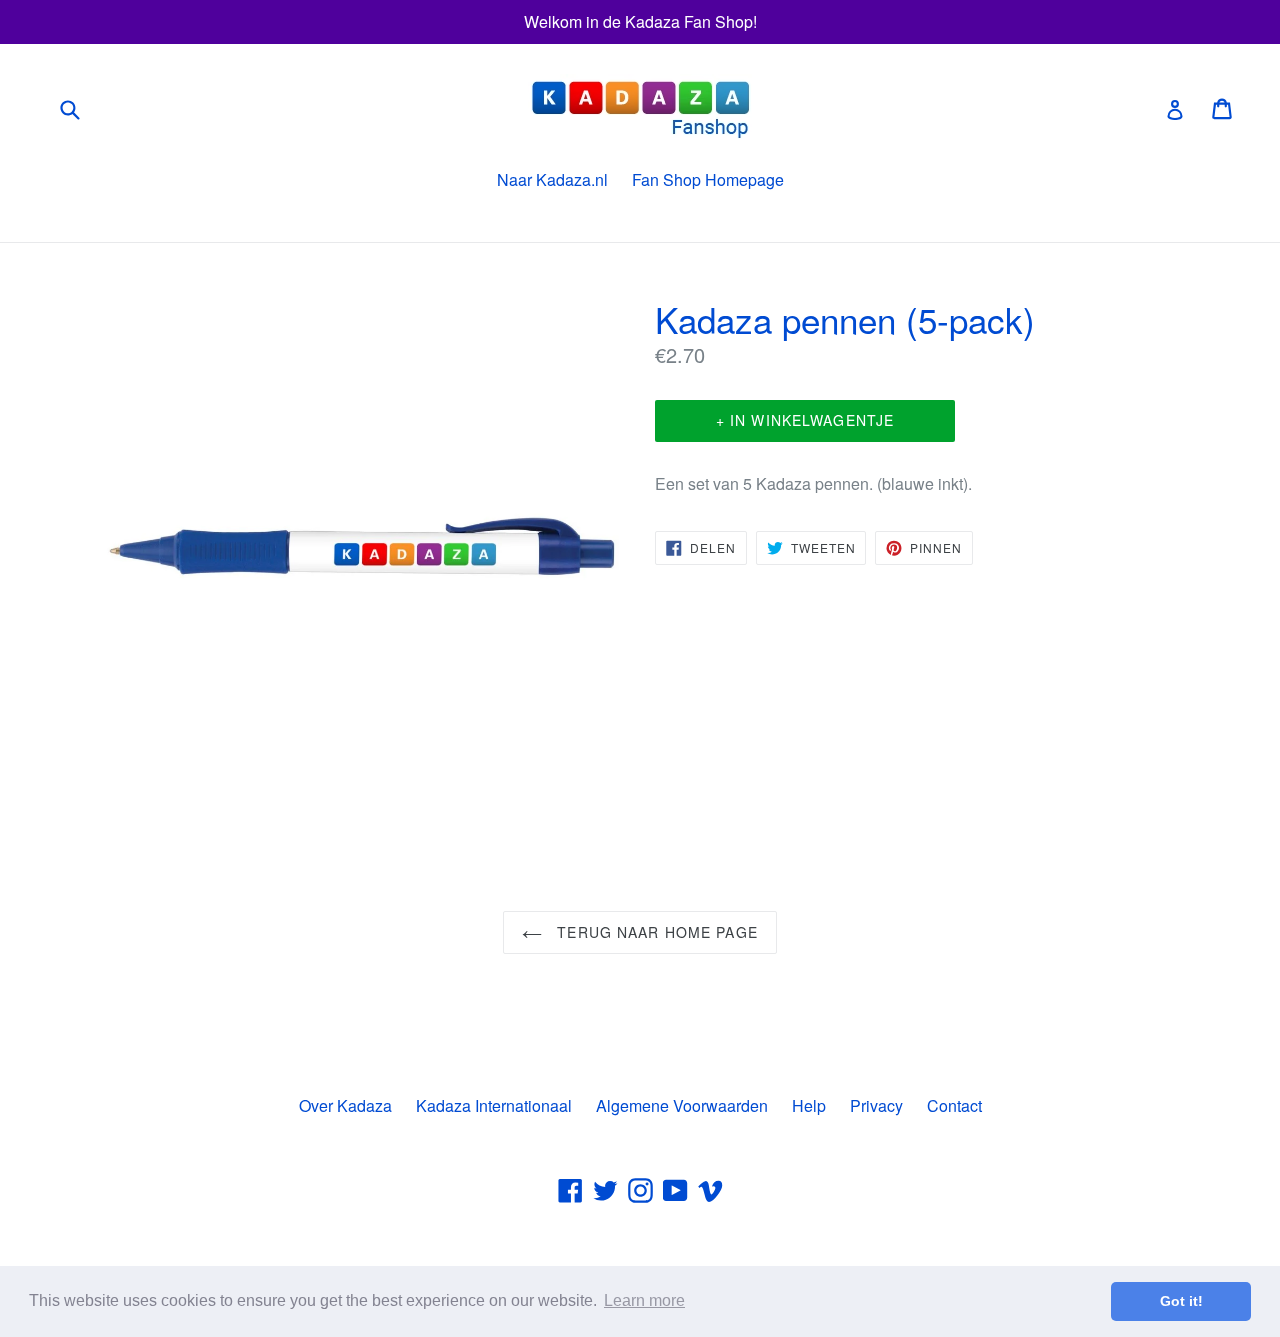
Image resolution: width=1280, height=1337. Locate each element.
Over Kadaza (345, 1105)
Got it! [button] (1181, 1301)
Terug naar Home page (655, 932)
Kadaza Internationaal (494, 1105)
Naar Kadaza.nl (552, 179)
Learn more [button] (644, 1300)
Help (809, 1105)
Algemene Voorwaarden (682, 1105)
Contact (954, 1105)
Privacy (876, 1105)
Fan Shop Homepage (708, 179)
